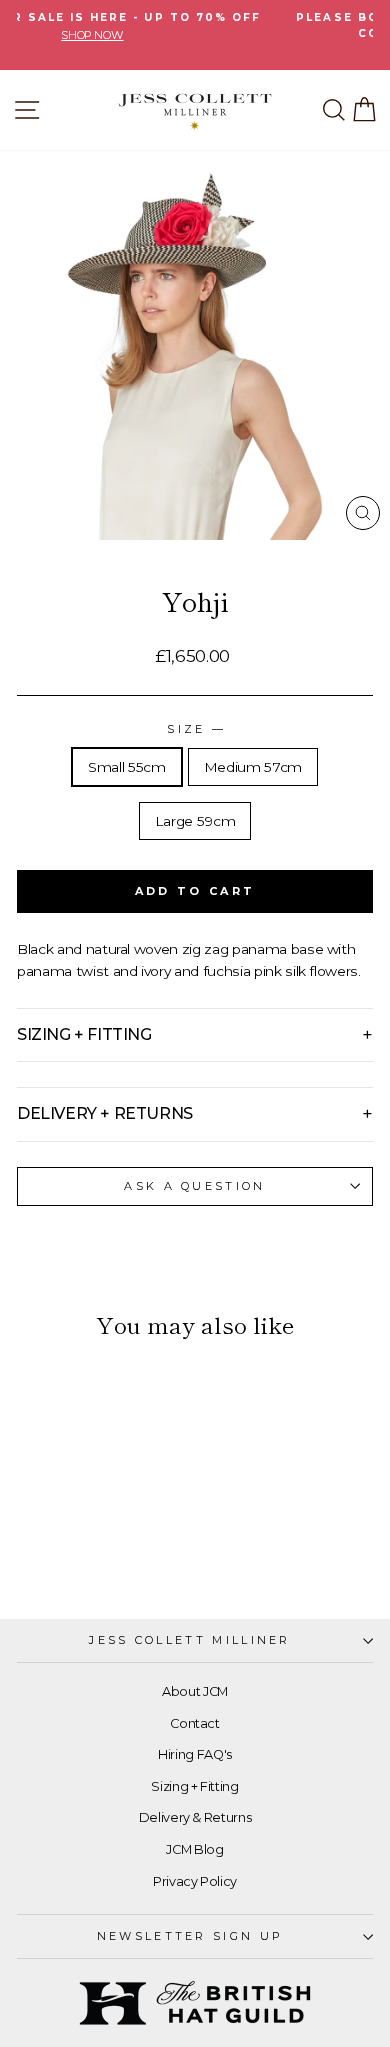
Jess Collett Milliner (190, 1640)
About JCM (195, 1691)
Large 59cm (195, 821)
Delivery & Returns (195, 1817)
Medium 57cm (253, 767)
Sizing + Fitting (194, 1786)
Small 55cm (127, 767)
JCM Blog (194, 1849)
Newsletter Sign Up (190, 1936)
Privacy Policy (195, 1881)
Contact (195, 1723)
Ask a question (194, 1186)
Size (195, 729)
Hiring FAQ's (195, 1754)
